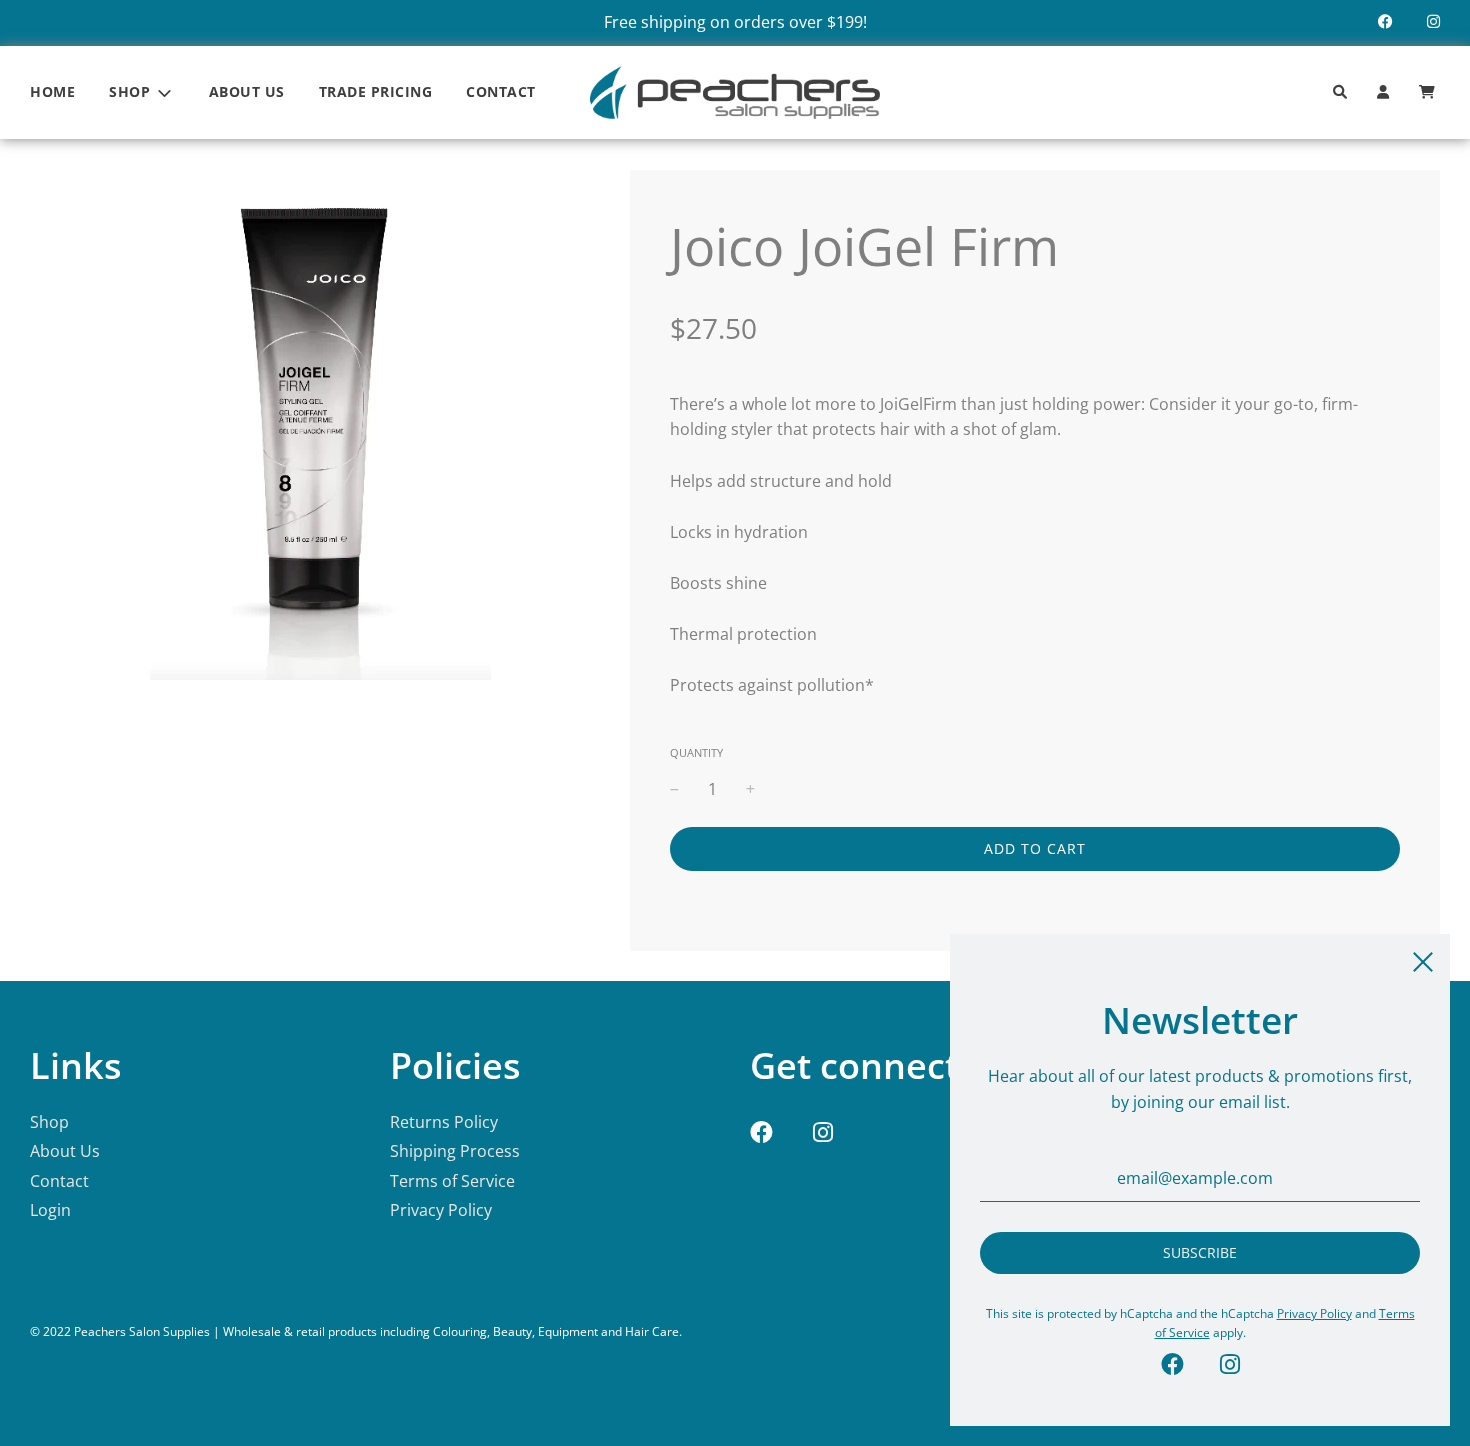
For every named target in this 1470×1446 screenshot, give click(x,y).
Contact (501, 91)
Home (52, 91)
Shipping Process (455, 1151)
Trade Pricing (376, 91)
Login (50, 1210)
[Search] (1340, 92)
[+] (750, 790)
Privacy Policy (441, 1210)
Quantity (696, 752)
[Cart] (1429, 92)
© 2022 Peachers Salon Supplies (120, 1331)
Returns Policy (444, 1122)
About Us (247, 91)
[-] (674, 790)
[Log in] (1383, 92)
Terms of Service (452, 1181)
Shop (49, 1122)
